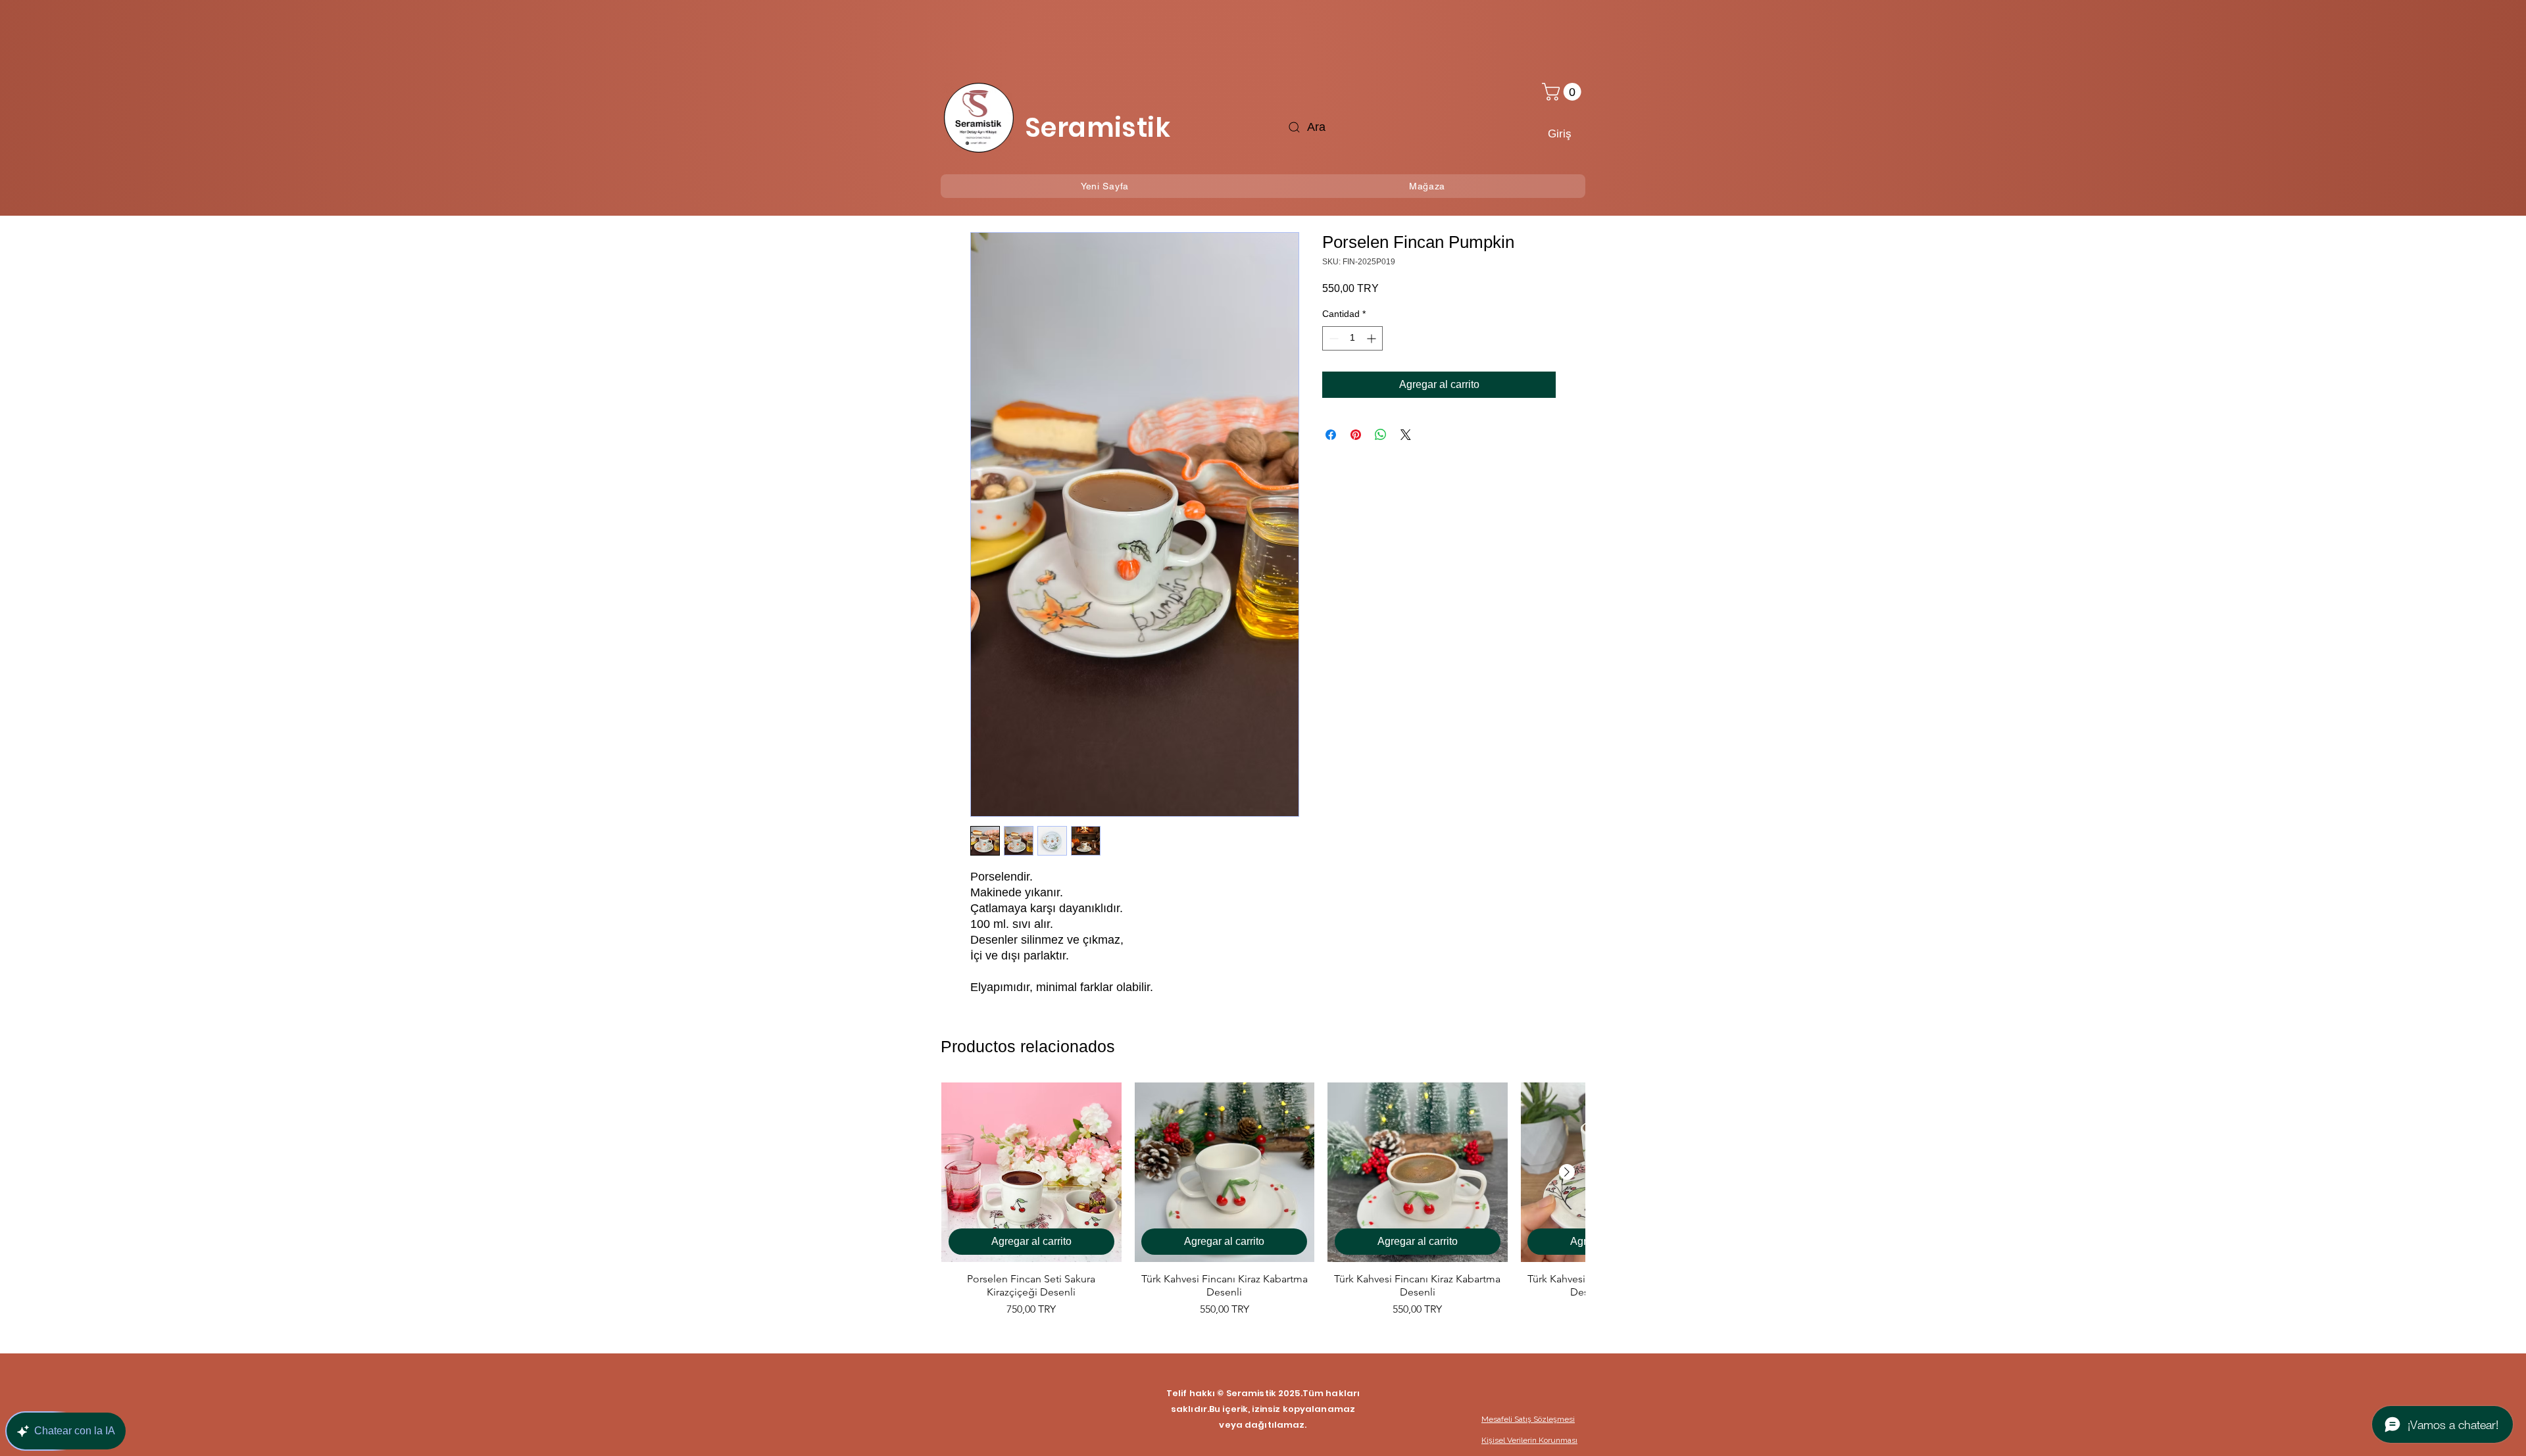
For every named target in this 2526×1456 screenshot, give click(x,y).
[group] (1263, 1207)
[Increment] (1373, 338)
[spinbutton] (1352, 338)
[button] (1564, 92)
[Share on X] (1406, 435)
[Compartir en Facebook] (1331, 435)
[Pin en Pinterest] (1356, 435)
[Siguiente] (1567, 1172)
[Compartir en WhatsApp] (1381, 435)
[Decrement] (1332, 338)
